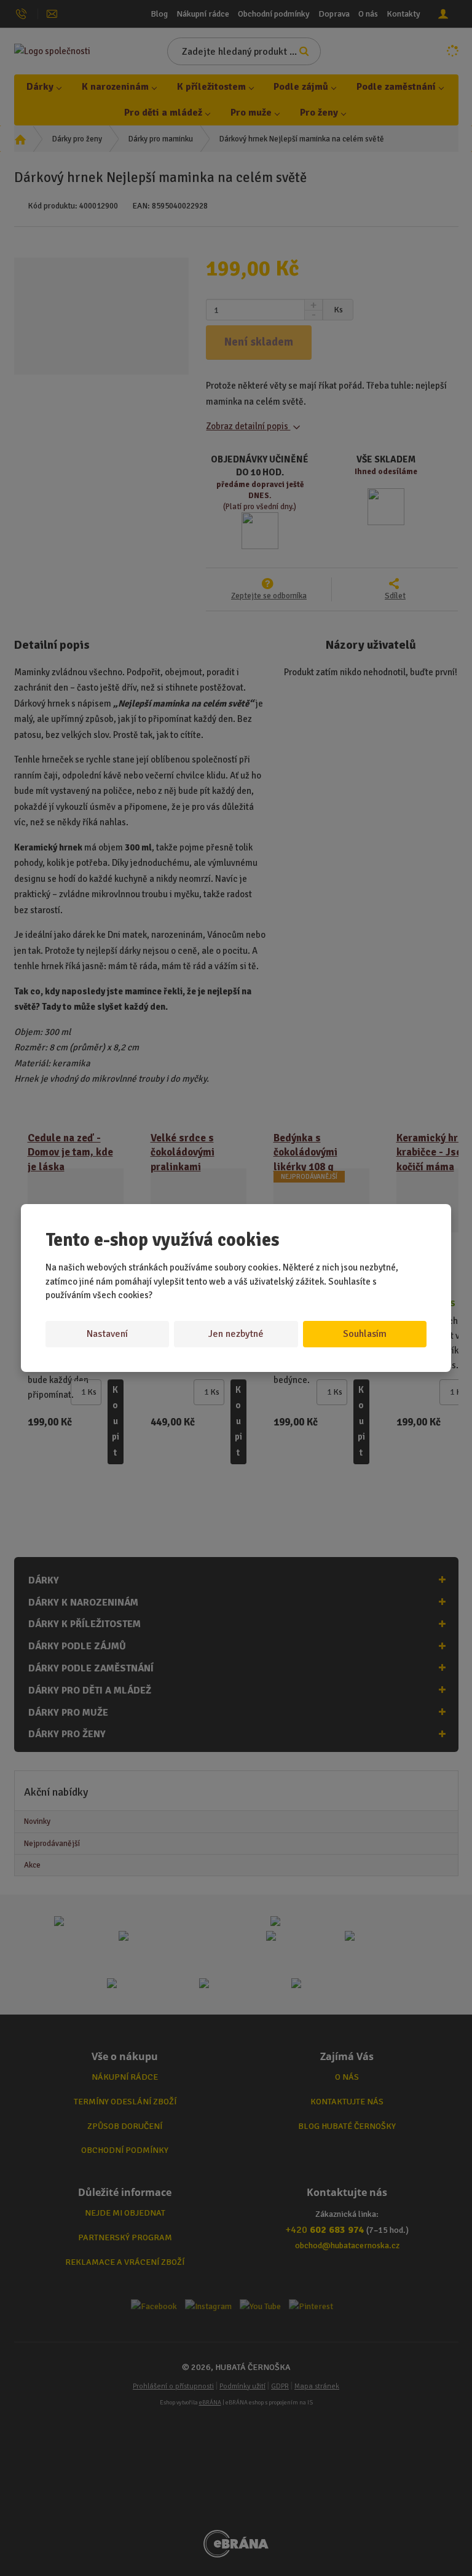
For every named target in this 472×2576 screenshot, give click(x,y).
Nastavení (107, 1334)
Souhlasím (365, 1334)
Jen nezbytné (236, 1334)
